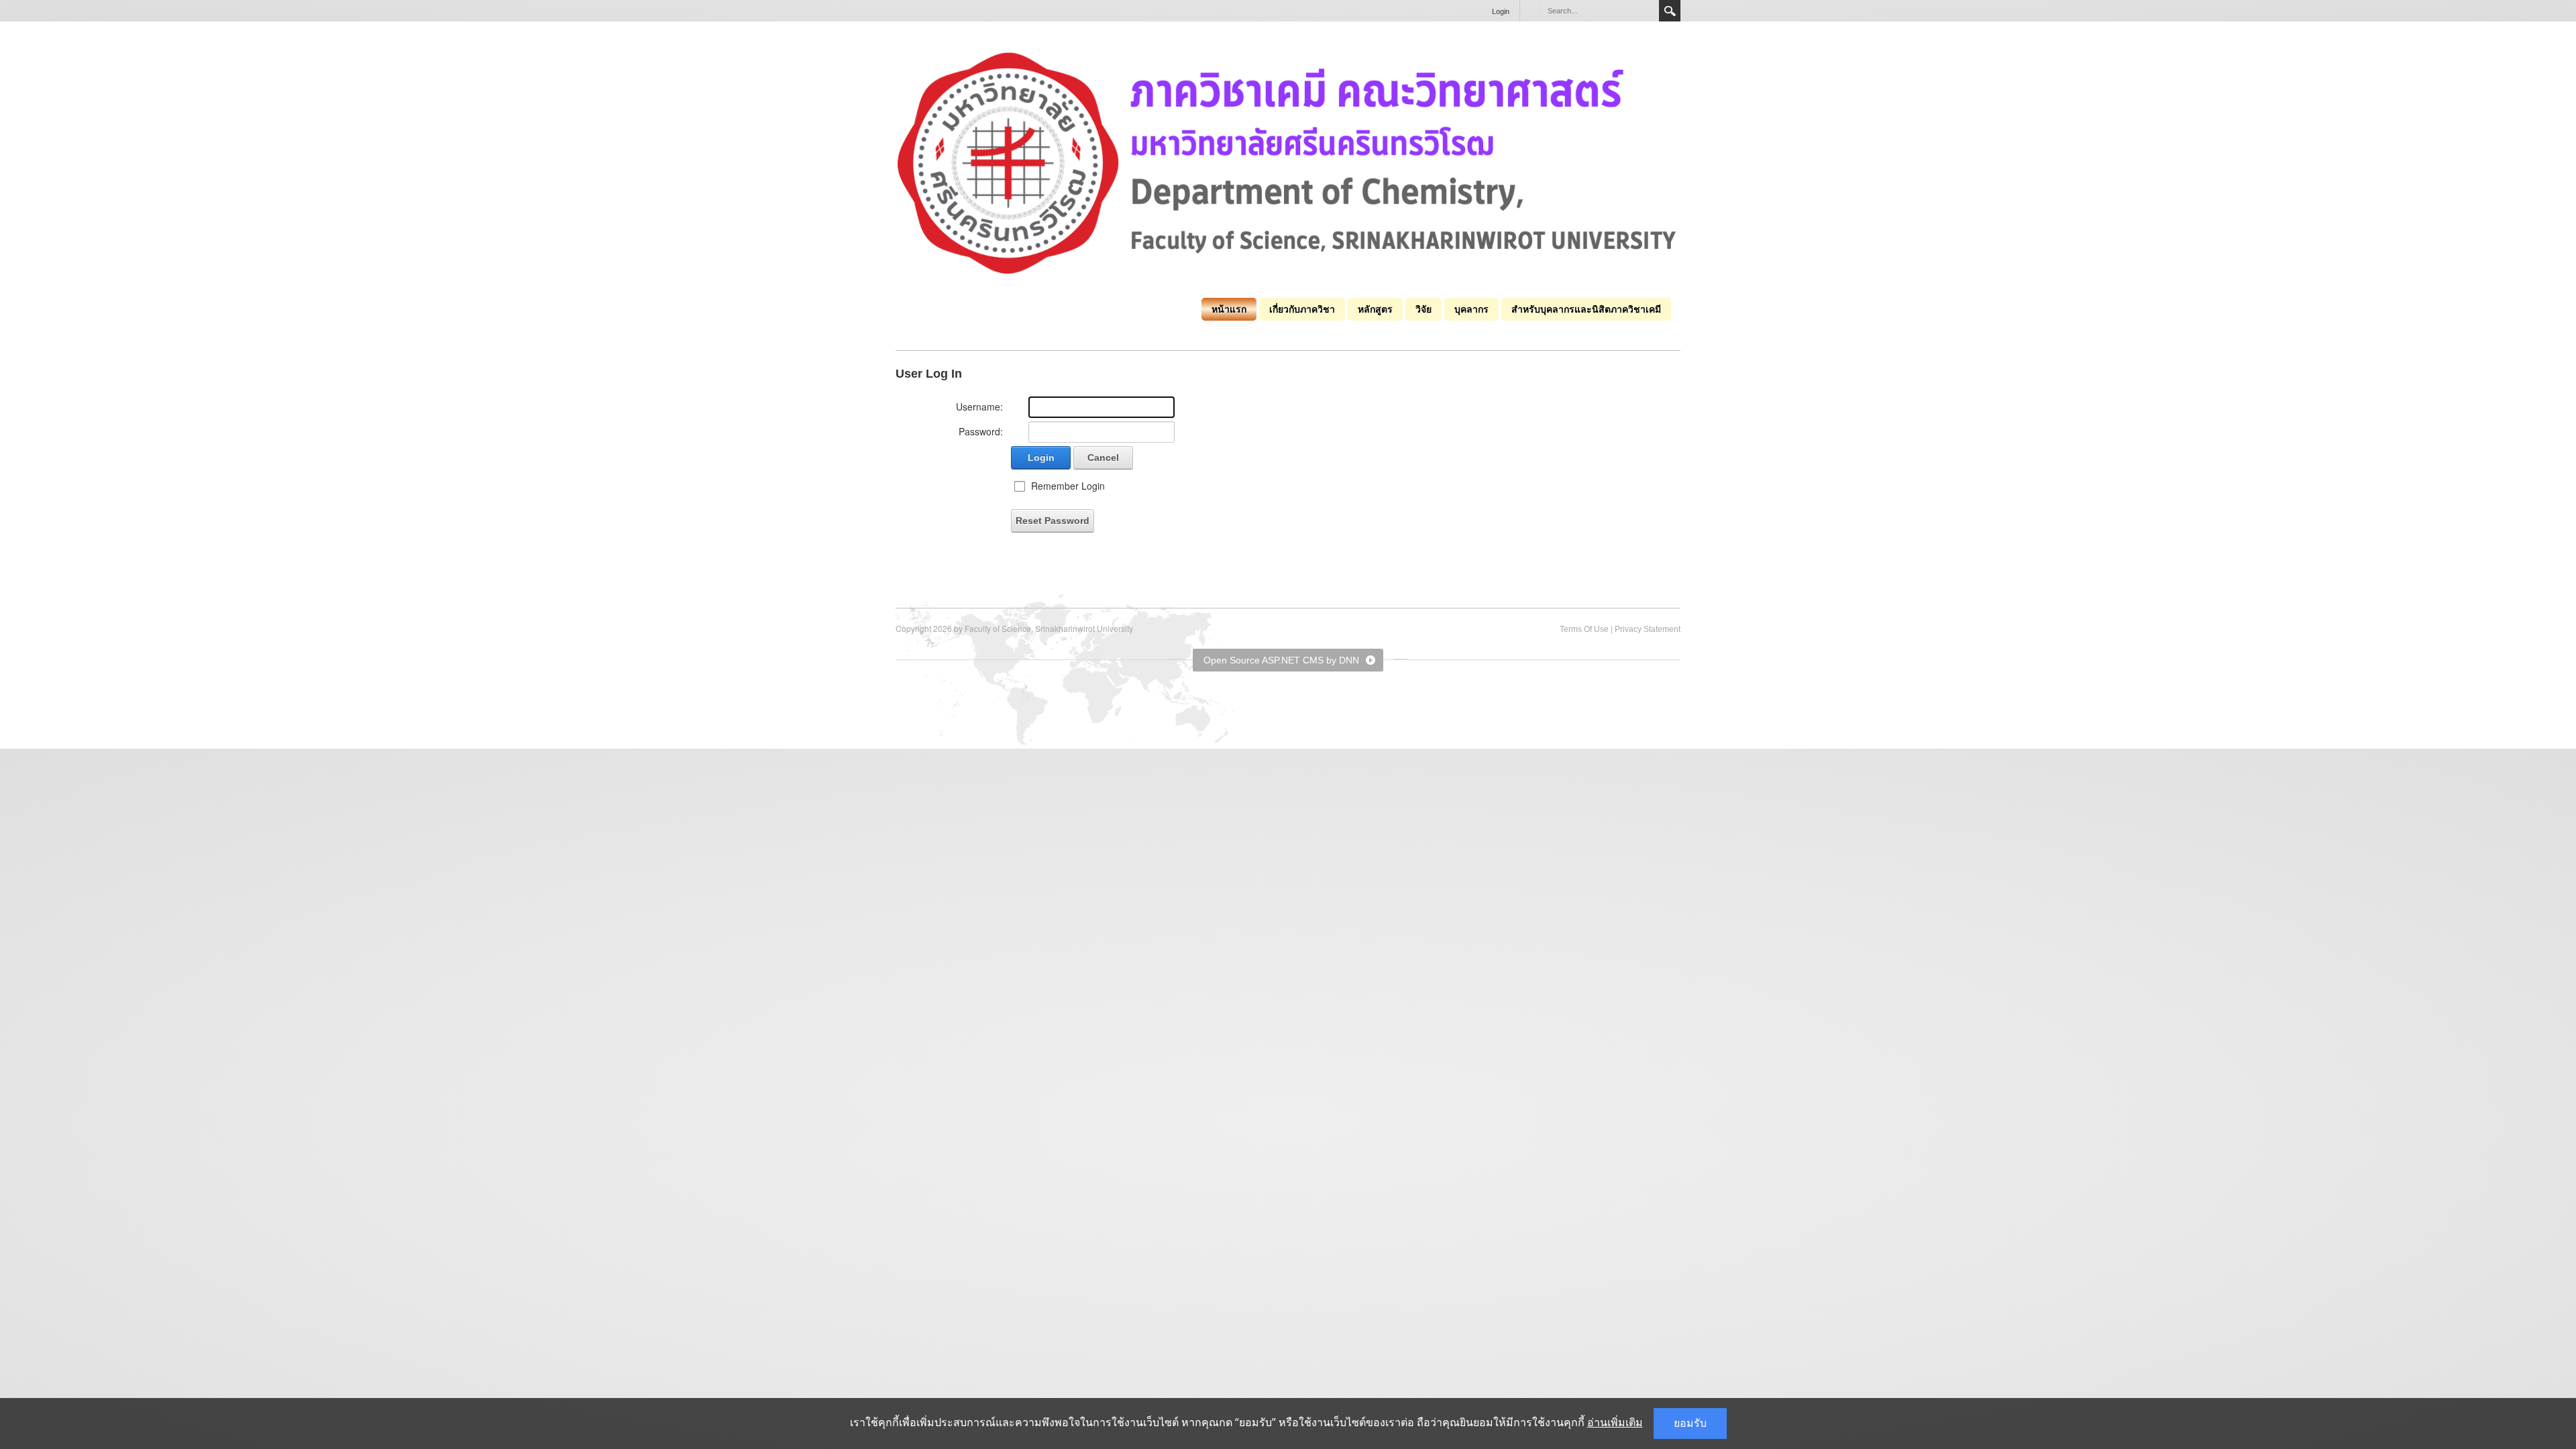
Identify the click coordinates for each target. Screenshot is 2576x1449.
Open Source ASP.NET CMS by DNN (1281, 660)
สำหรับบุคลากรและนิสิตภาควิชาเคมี (1586, 309)
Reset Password (1053, 521)
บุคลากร (1471, 309)
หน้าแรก (1229, 309)
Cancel (1103, 458)
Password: (981, 431)
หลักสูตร (1375, 309)
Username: (979, 407)
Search (1670, 11)
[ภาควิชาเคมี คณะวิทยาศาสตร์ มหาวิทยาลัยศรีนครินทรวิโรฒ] (1288, 162)
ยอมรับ (1690, 1423)
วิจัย (1424, 309)
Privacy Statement (1648, 629)
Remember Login (1068, 486)
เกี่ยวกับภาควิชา (1302, 309)
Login (1501, 11)
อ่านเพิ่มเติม (1615, 1423)
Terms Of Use (1584, 629)
